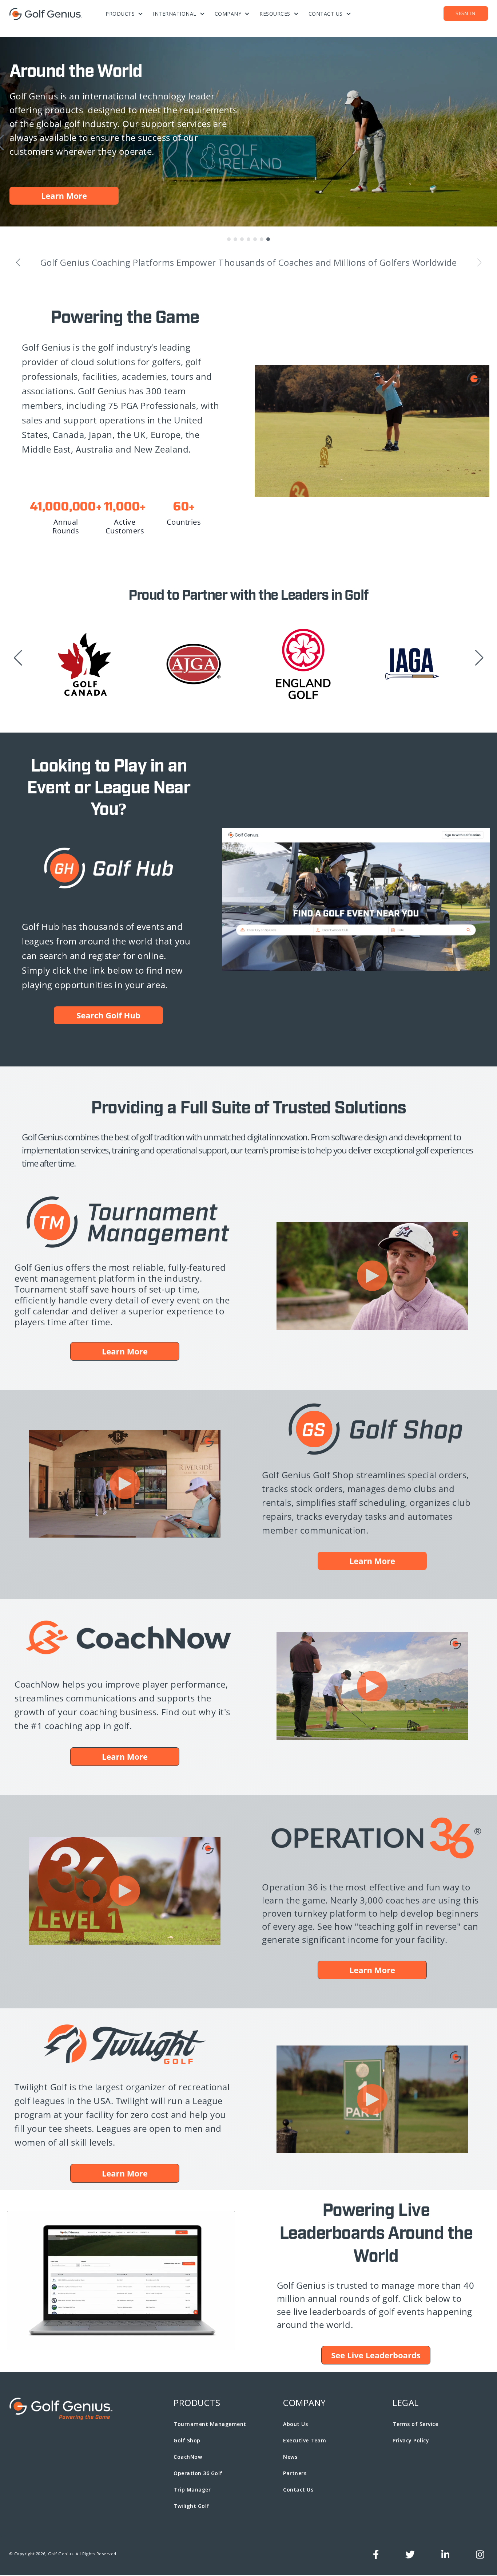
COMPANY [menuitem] (228, 14)
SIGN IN (466, 13)
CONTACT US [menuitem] (326, 14)
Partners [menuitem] (295, 2474)
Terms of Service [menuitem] (415, 2425)
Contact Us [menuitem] (298, 2490)
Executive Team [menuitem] (305, 2441)
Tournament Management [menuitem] (210, 2425)
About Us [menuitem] (295, 2425)
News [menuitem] (290, 2457)
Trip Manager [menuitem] (192, 2490)
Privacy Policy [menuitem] (411, 2441)
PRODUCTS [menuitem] (120, 14)
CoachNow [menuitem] (188, 2457)
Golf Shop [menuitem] (187, 2441)
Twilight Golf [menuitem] (192, 2507)
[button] (229, 240)
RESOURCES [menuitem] (275, 14)
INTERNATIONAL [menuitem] (175, 14)
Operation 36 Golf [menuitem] (198, 2474)
